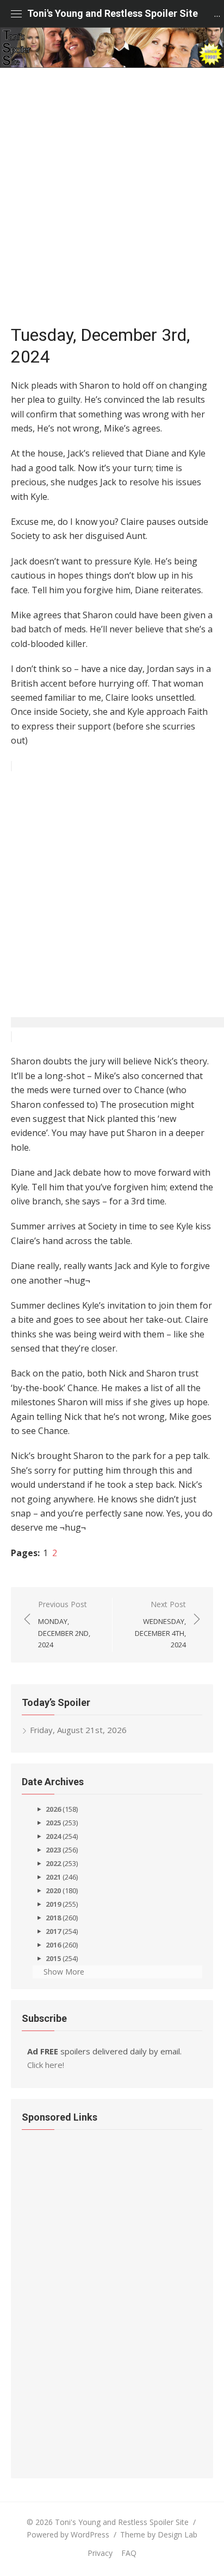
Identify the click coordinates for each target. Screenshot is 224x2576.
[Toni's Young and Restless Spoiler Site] (112, 47)
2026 (53, 1809)
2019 (53, 1904)
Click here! (46, 2065)
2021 (53, 1877)
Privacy (100, 2553)
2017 (53, 1931)
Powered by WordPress (68, 2534)
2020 (53, 1890)
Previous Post (64, 1624)
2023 (53, 1850)
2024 (53, 1836)
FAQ (129, 2553)
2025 (53, 1823)
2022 (53, 1863)
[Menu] (16, 14)
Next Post (160, 1624)
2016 (53, 1945)
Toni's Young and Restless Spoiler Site (113, 13)
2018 (53, 1918)
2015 (53, 1958)
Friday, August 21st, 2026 (78, 1730)
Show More (64, 1972)
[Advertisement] (112, 201)
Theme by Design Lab (159, 2534)
